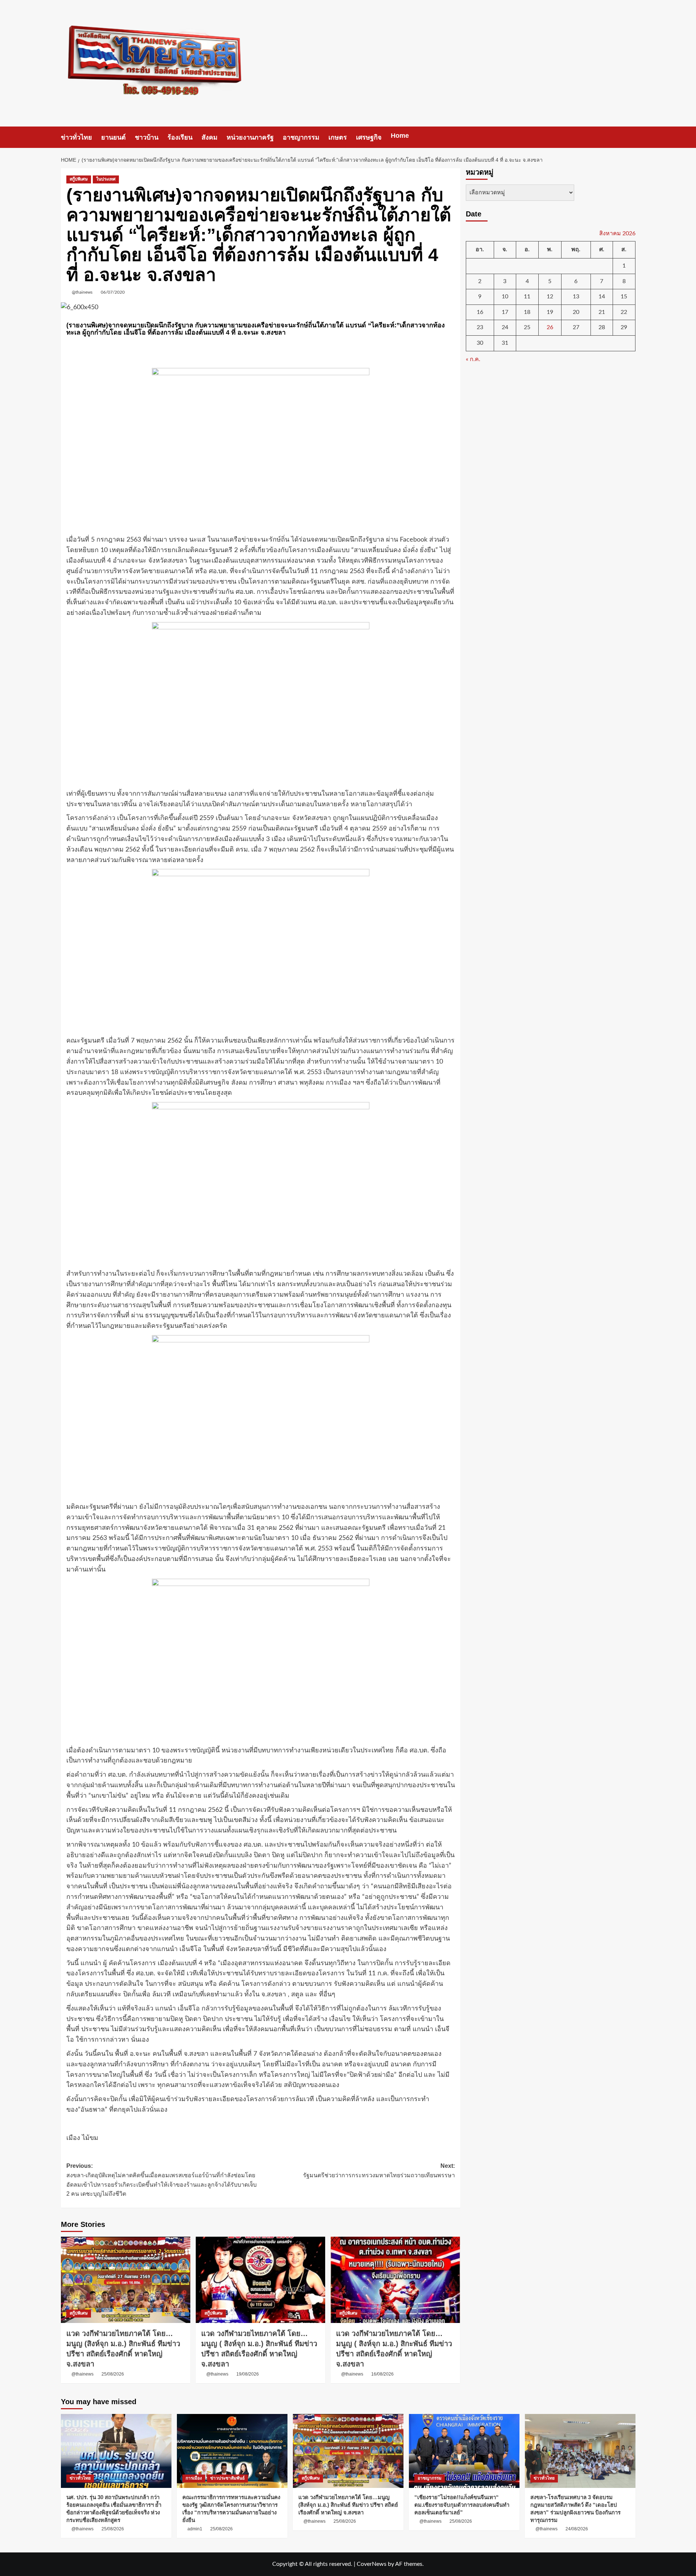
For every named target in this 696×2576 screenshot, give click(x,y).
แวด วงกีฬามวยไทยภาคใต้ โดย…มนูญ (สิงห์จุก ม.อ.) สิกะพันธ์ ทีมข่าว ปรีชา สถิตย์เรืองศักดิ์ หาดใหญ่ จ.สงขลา (348, 2505)
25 (527, 328)
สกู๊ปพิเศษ (79, 179)
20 (576, 312)
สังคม (210, 137)
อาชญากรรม (301, 137)
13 (576, 297)
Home (400, 136)
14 (602, 297)
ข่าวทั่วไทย (76, 137)
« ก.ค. (473, 359)
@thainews (82, 292)
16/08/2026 (382, 2374)
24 (505, 328)
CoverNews (372, 2564)
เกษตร (338, 137)
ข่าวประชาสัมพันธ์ (227, 2478)
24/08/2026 (577, 2529)
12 (550, 297)
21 (602, 312)
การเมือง (194, 2478)
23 (480, 328)
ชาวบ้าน (147, 137)
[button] (631, 137)
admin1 (195, 2529)
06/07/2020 (113, 292)
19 (550, 312)
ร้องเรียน (180, 137)
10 (505, 297)
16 (480, 312)
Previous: (161, 2180)
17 (505, 312)
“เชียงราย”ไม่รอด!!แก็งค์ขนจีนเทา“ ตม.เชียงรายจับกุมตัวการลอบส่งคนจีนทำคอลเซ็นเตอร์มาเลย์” (462, 2505)
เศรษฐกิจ (369, 137)
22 (624, 312)
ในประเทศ (106, 179)
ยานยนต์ (113, 137)
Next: (379, 2171)
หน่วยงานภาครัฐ (250, 137)
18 (527, 312)
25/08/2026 (113, 2374)
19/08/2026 (248, 2374)
